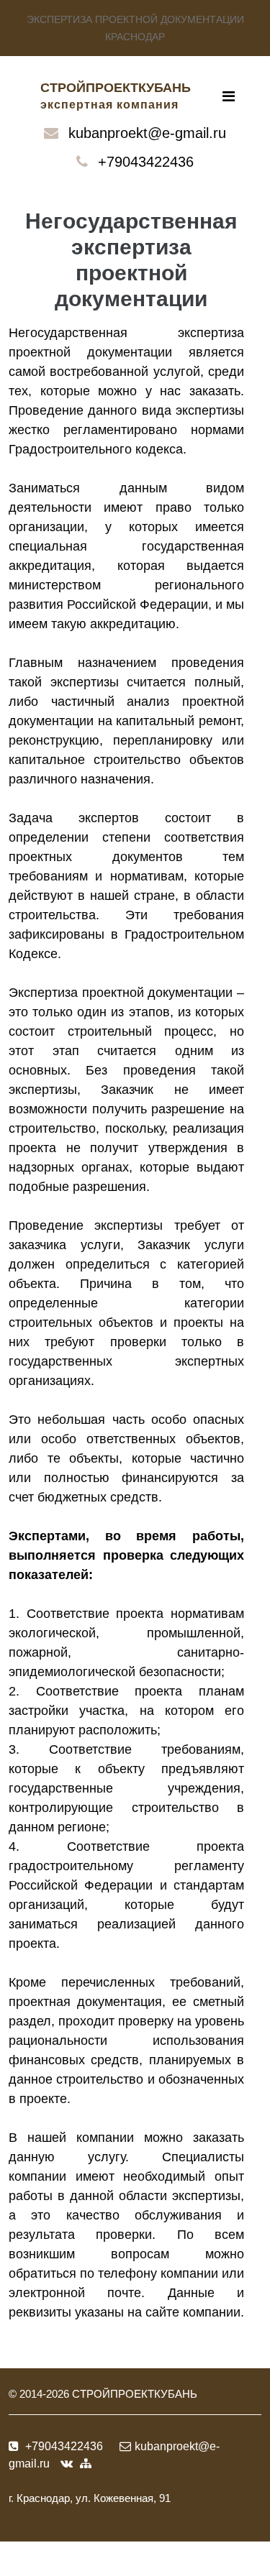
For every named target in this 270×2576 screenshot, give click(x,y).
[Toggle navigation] (229, 96)
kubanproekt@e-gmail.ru (147, 133)
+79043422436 (146, 162)
